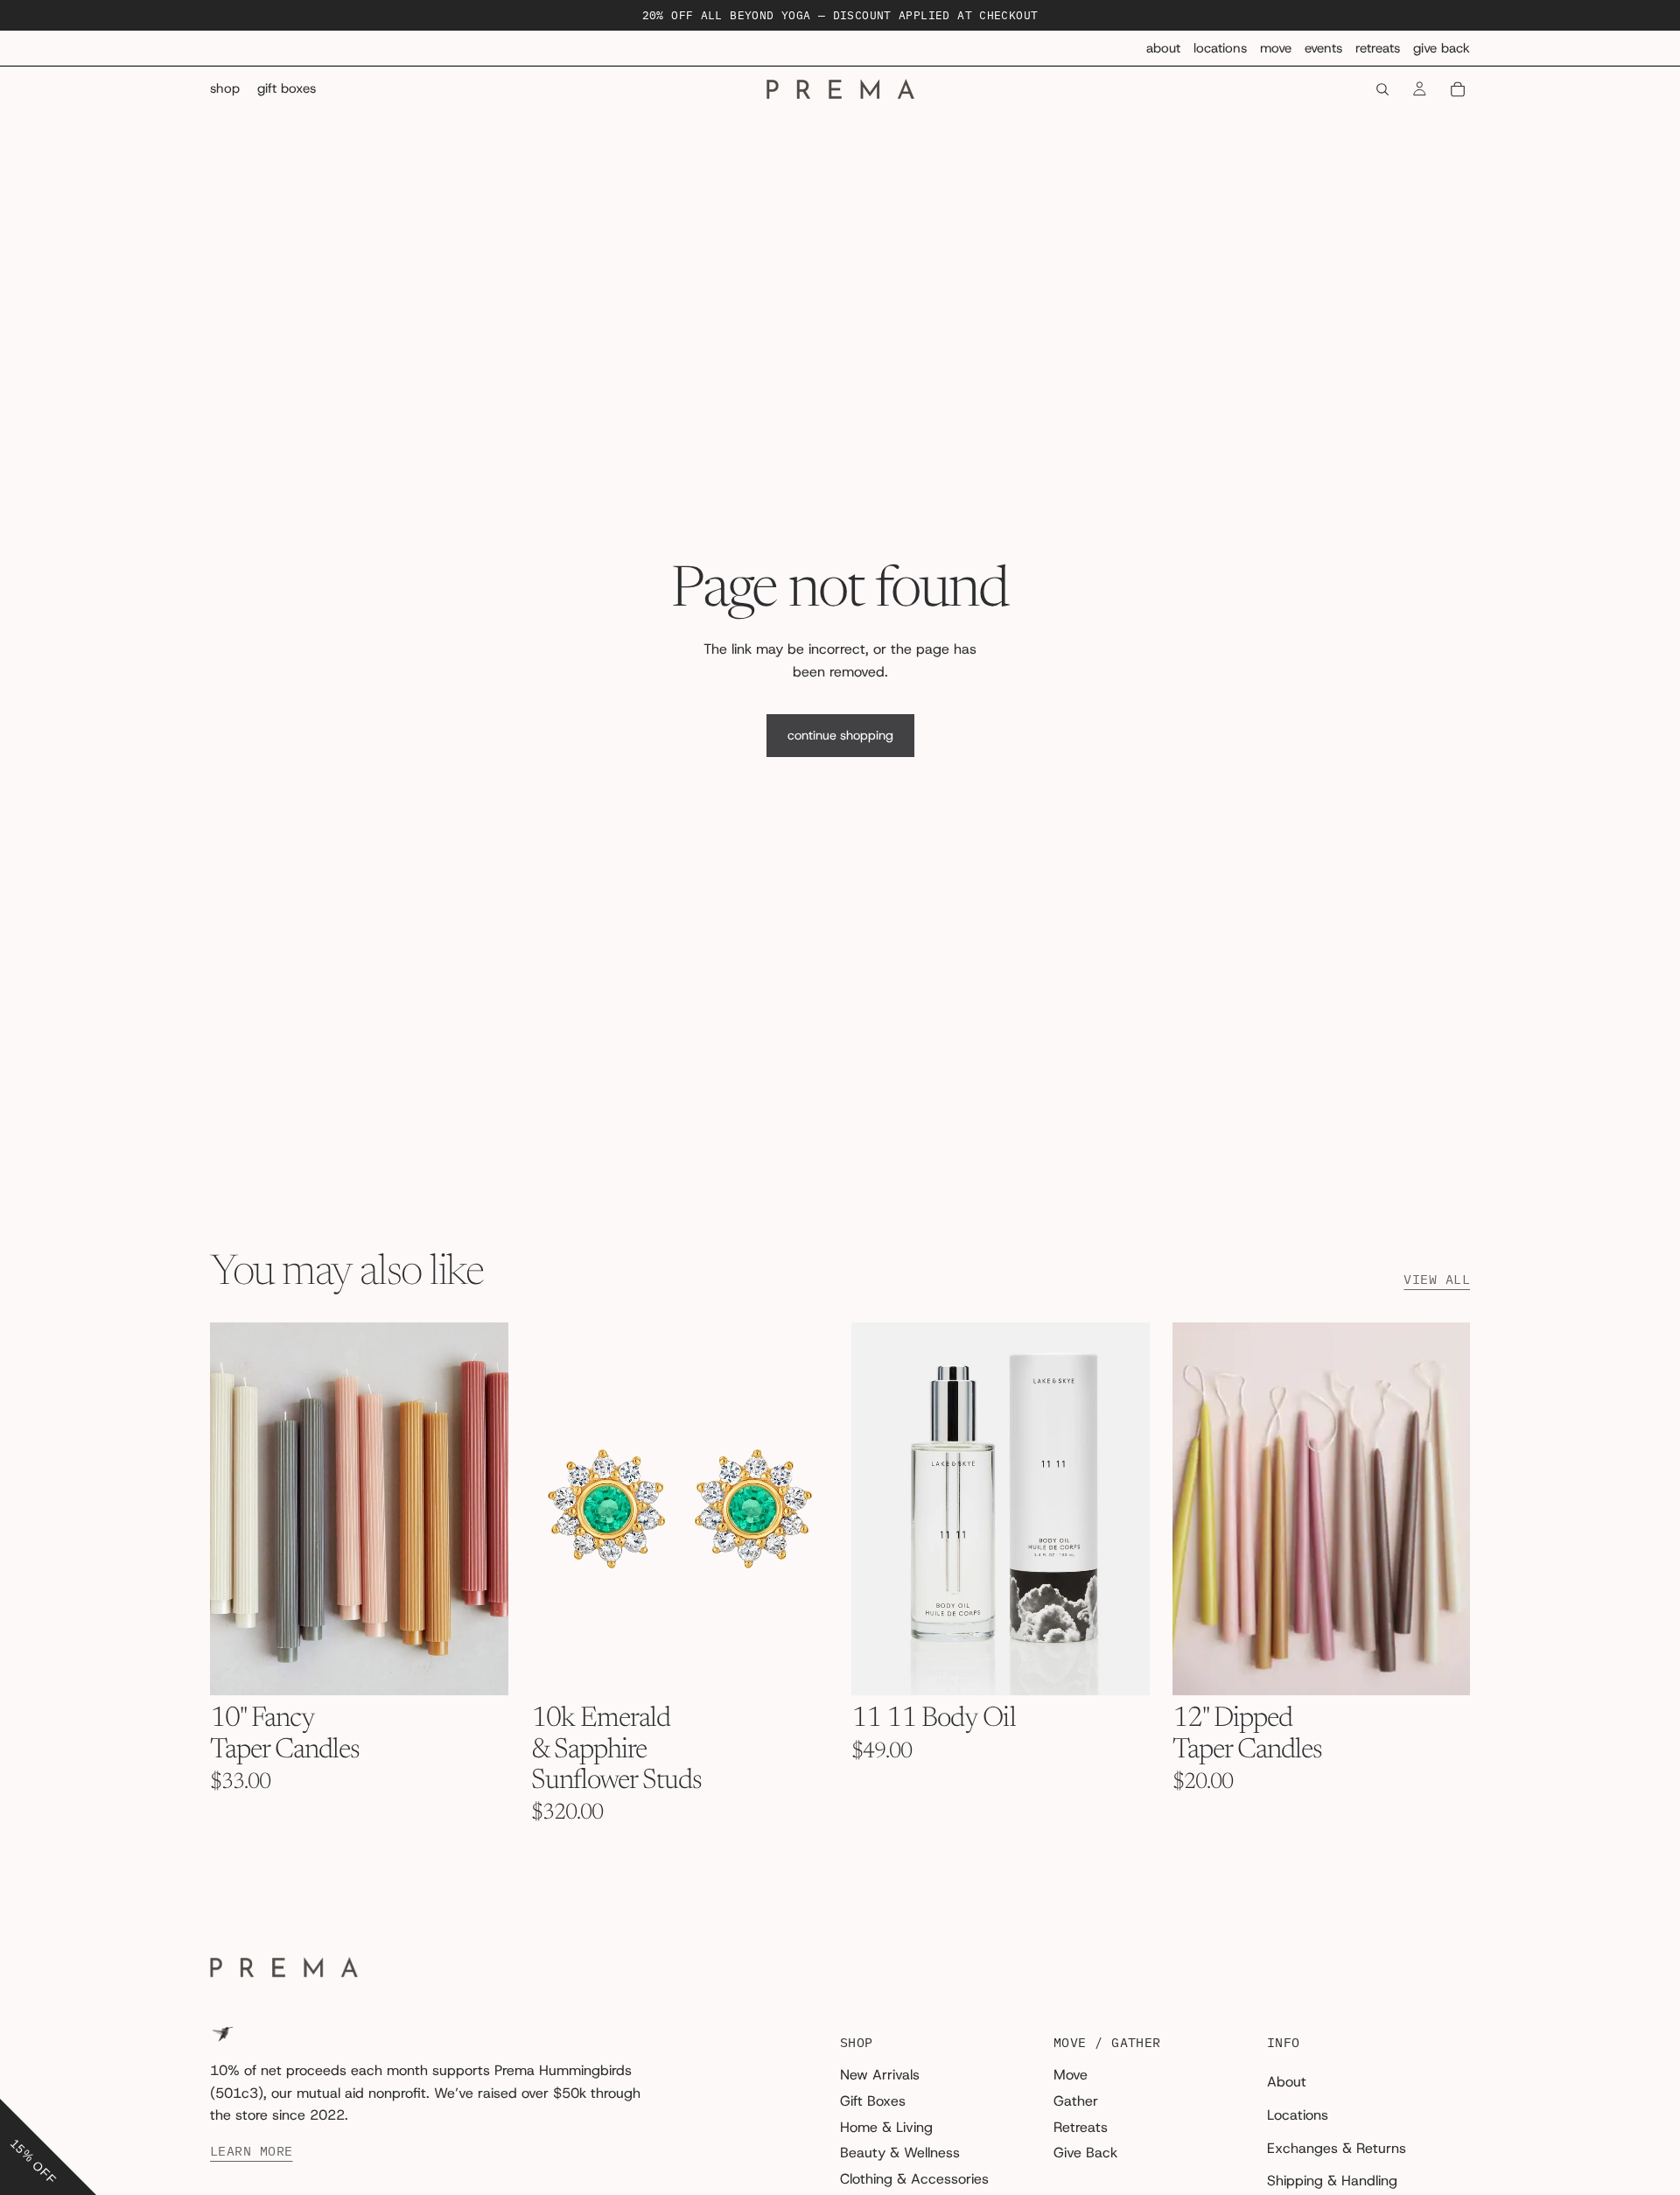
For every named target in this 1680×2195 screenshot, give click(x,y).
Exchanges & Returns (1337, 2148)
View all (1437, 1280)
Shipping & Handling (1332, 2181)
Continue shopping (840, 735)
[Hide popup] (16, 2086)
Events (1323, 48)
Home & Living (886, 2127)
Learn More (252, 2151)
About (1163, 48)
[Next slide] (482, 1509)
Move (1276, 48)
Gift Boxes (873, 2101)
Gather (1076, 2101)
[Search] (1382, 89)
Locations (1220, 48)
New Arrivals (880, 2076)
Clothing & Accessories (914, 2179)
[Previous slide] (236, 1509)
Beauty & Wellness (900, 2153)
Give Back (1442, 48)
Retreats (1378, 48)
